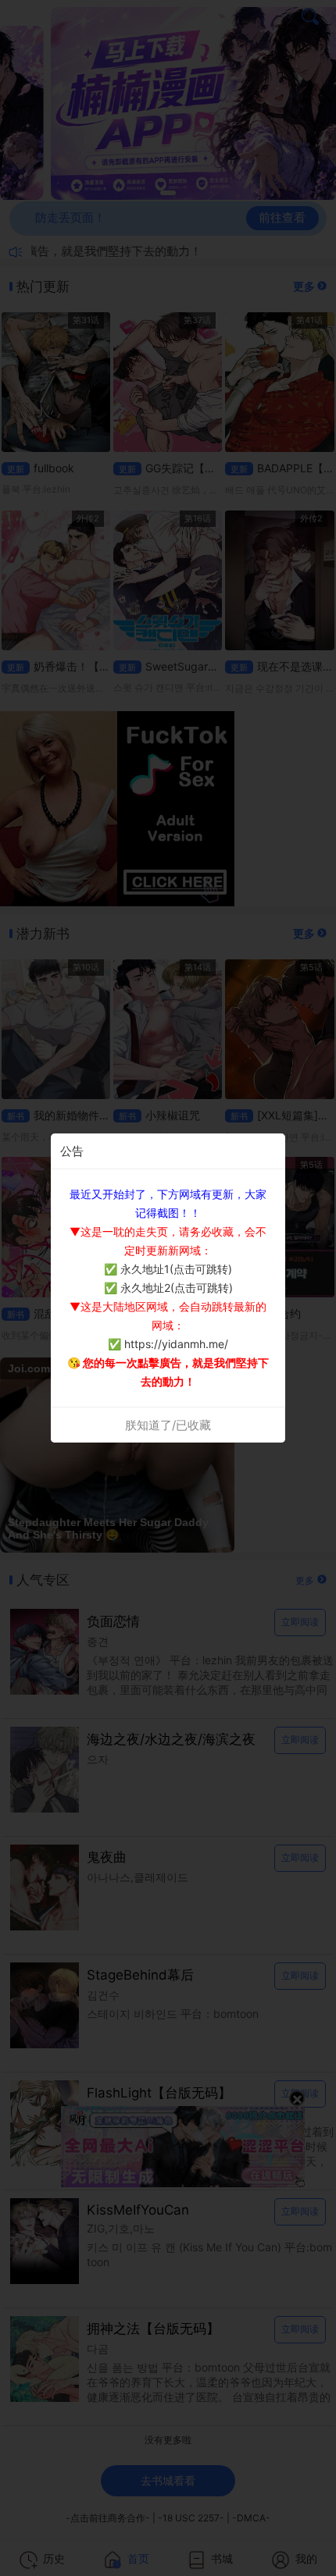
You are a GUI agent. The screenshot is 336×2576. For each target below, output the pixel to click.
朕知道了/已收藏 (168, 1425)
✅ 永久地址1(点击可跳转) (168, 1269)
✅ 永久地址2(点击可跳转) (168, 1288)
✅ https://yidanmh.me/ (168, 1344)
